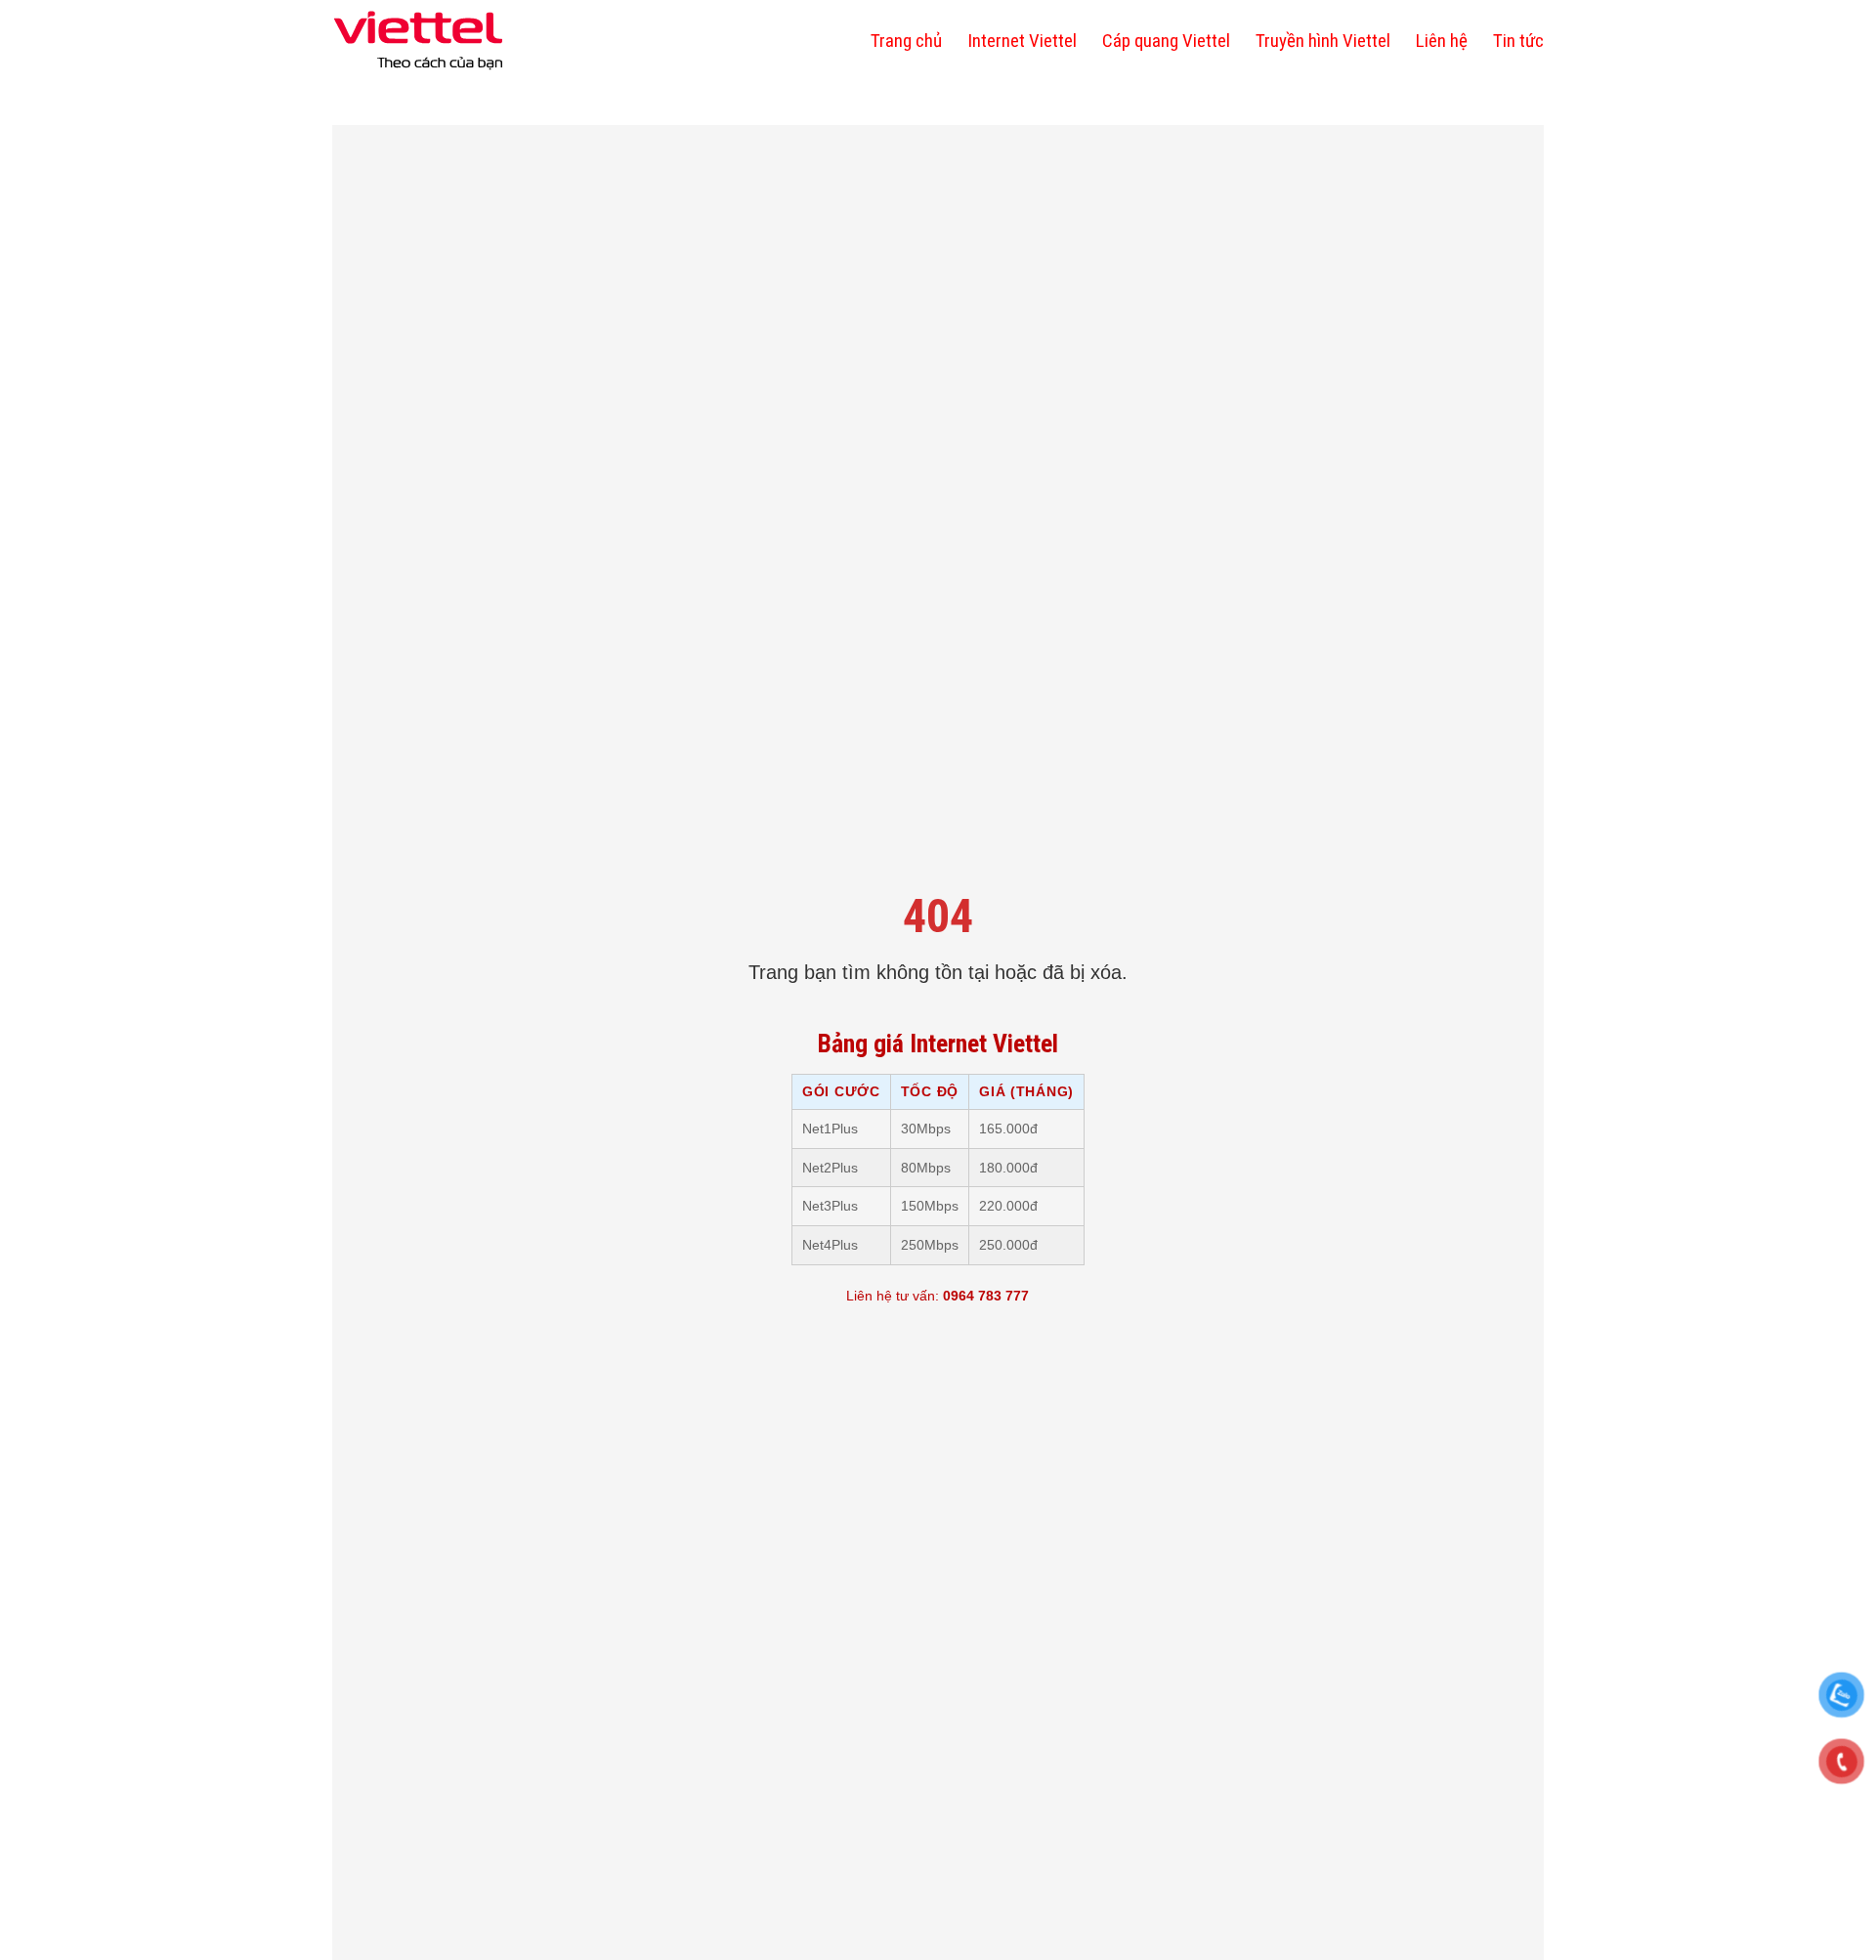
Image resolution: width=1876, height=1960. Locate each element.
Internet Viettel (1022, 41)
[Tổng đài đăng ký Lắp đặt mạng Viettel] (418, 41)
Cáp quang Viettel (1166, 41)
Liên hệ (1442, 41)
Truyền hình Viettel (1323, 41)
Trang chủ (906, 41)
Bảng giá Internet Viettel (938, 1044)
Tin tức (1518, 41)
